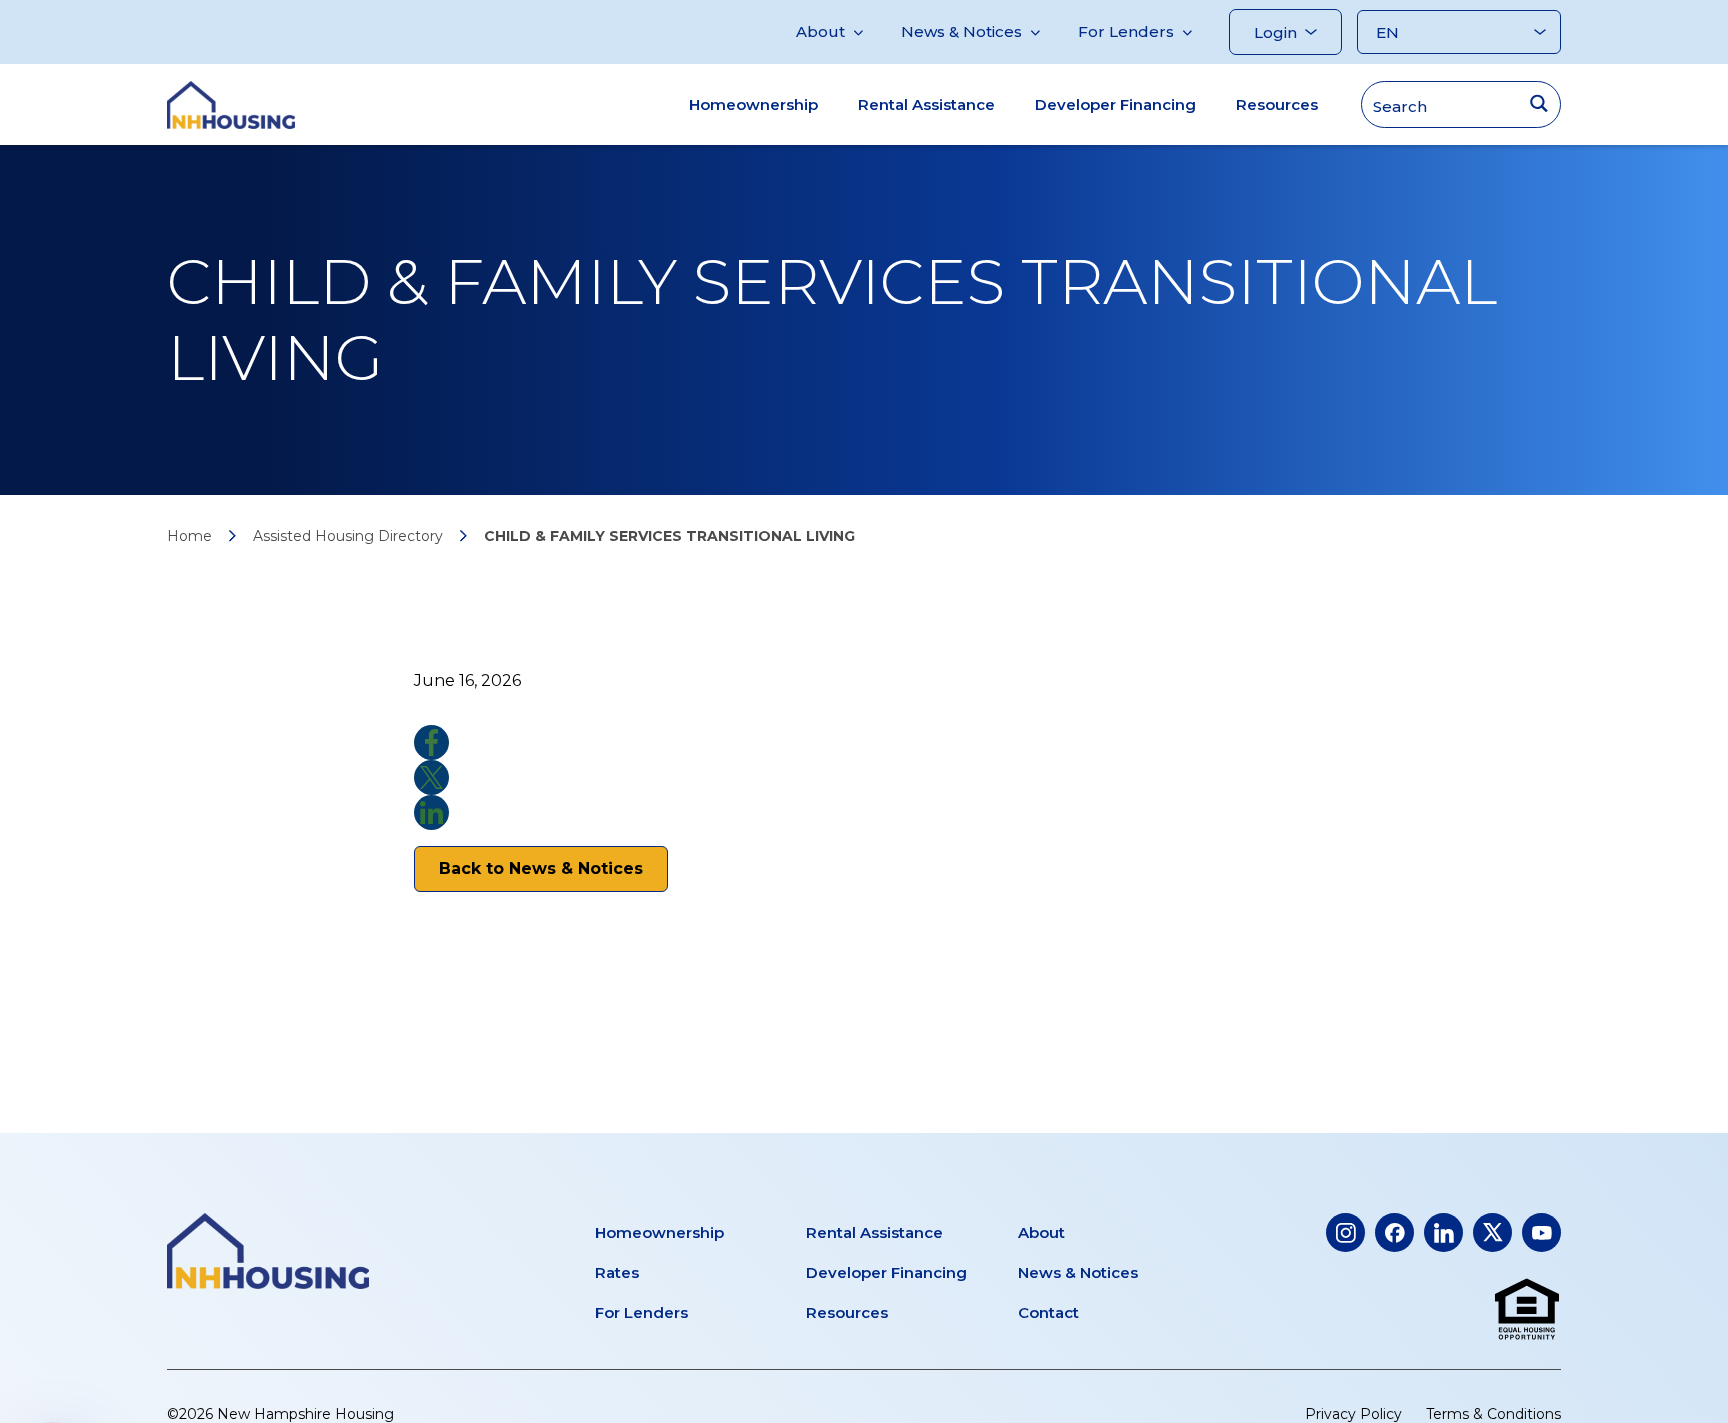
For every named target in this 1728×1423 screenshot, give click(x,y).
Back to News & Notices (541, 868)
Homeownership (753, 104)
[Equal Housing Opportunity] (1527, 1310)
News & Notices (961, 31)
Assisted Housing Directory (348, 536)
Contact (1048, 1312)
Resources (1277, 104)
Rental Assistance (926, 104)
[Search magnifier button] (1538, 103)
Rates (617, 1272)
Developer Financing (1115, 104)
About (820, 31)
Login (1275, 32)
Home (189, 536)
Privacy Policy (1353, 1414)
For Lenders (1126, 31)
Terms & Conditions (1493, 1414)
